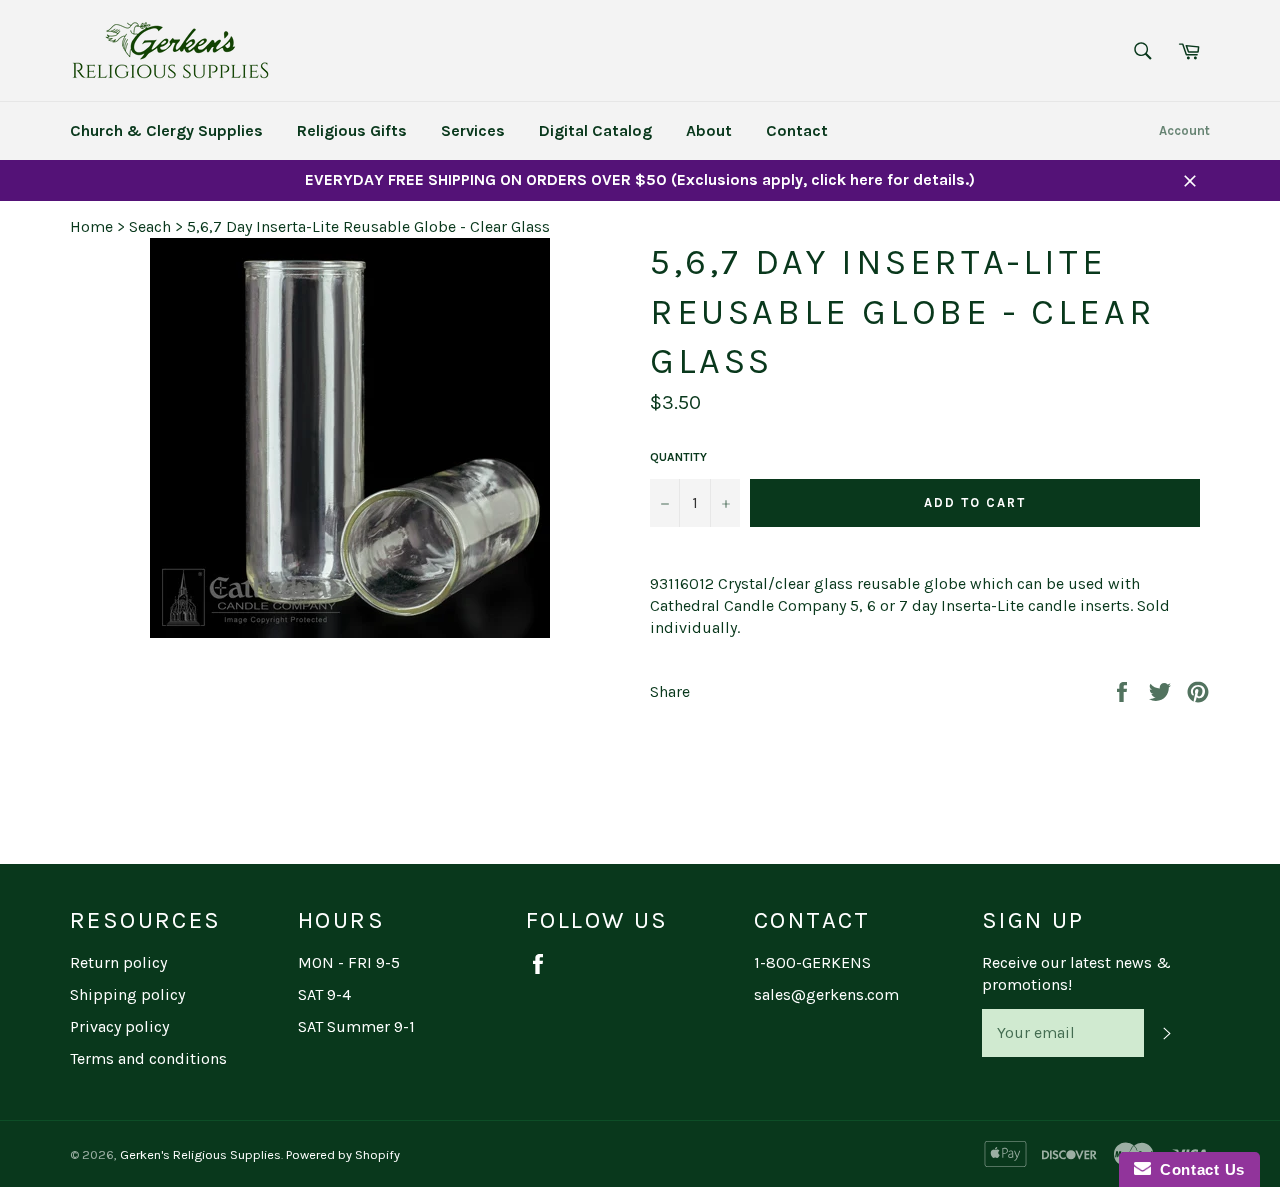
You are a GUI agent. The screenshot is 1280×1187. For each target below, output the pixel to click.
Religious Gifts (352, 130)
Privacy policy (119, 1026)
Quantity (678, 457)
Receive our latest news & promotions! (1076, 973)
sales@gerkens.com (826, 994)
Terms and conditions (148, 1058)
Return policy (118, 962)
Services (473, 130)
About (709, 130)
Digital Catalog (595, 130)
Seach (150, 226)
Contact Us (1198, 1169)
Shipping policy (127, 994)
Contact (797, 130)
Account (1184, 130)
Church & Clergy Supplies (166, 130)
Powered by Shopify (343, 1154)
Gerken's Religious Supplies (200, 1154)
